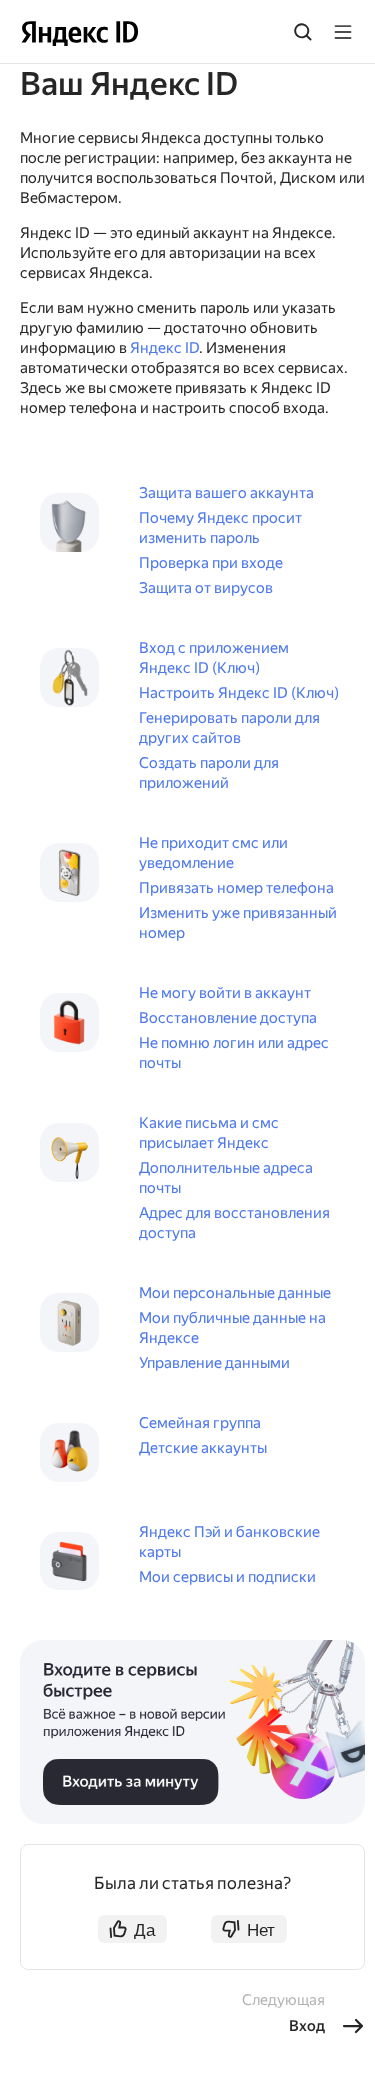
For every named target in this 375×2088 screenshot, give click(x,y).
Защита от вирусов (206, 588)
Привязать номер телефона (236, 888)
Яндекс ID (164, 348)
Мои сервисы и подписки (227, 1577)
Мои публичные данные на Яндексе (232, 1328)
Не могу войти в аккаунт (225, 993)
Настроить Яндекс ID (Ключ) (239, 693)
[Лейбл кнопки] (343, 32)
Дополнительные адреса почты (226, 1178)
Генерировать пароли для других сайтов (229, 728)
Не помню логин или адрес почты (234, 1053)
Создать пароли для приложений (209, 773)
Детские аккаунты (203, 1448)
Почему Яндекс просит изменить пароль (220, 528)
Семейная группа (200, 1423)
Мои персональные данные (235, 1293)
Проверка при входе (211, 563)
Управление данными (214, 1363)
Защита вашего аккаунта (226, 493)
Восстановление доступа (228, 1018)
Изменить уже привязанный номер (238, 923)
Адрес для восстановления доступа (234, 1223)
